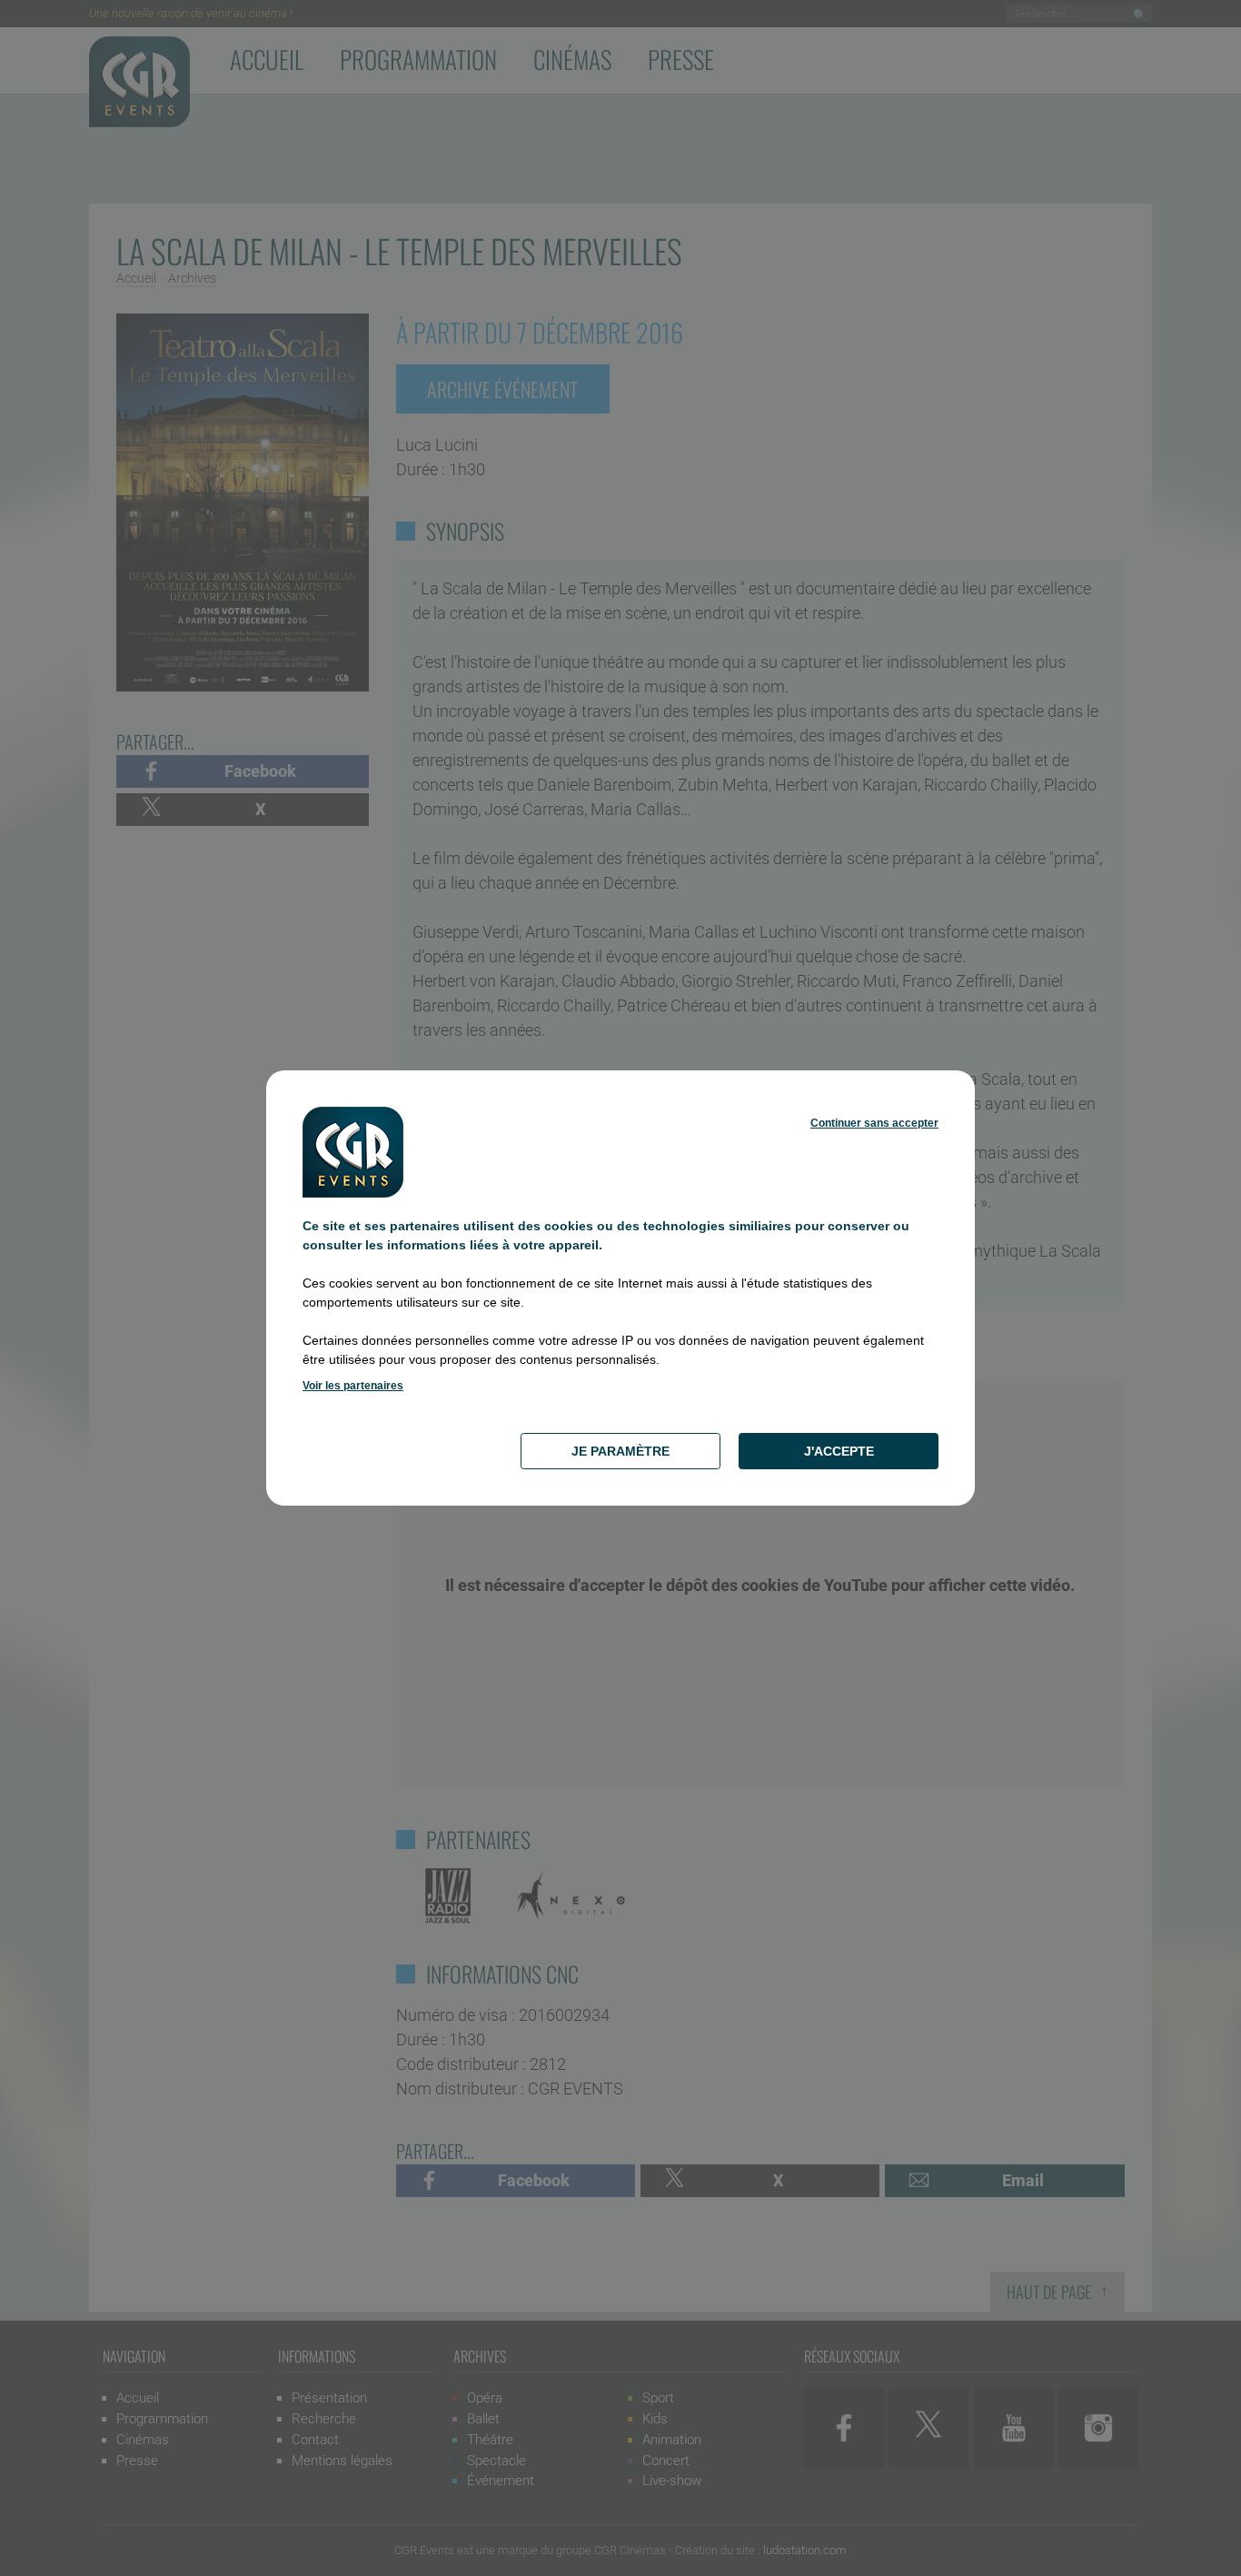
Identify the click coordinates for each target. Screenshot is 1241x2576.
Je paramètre (620, 1451)
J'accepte (839, 1451)
